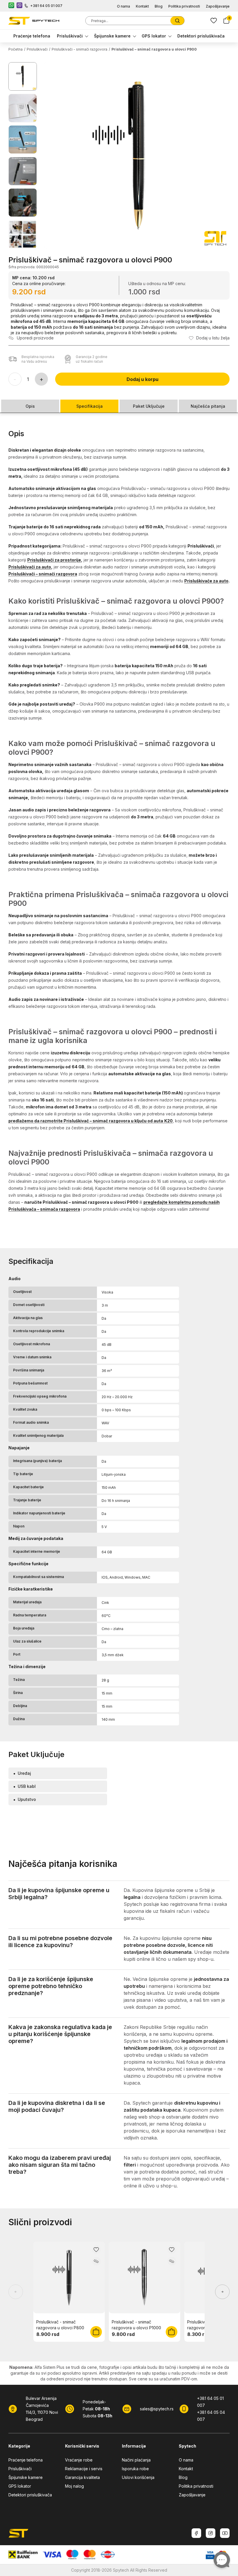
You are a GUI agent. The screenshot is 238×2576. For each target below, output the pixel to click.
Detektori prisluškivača (201, 36)
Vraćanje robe (79, 2460)
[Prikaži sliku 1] (23, 76)
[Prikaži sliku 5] (23, 203)
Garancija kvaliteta (82, 2477)
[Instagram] (211, 2533)
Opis (30, 406)
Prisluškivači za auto (30, 567)
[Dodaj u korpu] (96, 2332)
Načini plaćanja (136, 2460)
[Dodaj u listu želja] (96, 2250)
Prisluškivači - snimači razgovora (80, 49)
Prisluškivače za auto (206, 581)
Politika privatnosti (184, 6)
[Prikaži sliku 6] (23, 234)
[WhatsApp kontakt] (11, 6)
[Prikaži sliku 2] (23, 108)
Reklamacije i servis (84, 2469)
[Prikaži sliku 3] (23, 139)
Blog (159, 6)
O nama (123, 6)
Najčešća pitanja (208, 406)
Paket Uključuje (149, 406)
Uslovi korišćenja (138, 2477)
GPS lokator (154, 36)
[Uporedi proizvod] (96, 2261)
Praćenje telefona (32, 36)
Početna (16, 49)
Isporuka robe (135, 2469)
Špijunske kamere (112, 36)
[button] (137, 155)
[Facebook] (196, 2533)
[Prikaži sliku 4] (23, 171)
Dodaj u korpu (143, 379)
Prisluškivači (70, 36)
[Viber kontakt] (19, 6)
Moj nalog (74, 2486)
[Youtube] (225, 2533)
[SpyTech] (34, 21)
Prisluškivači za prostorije (54, 560)
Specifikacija (90, 406)
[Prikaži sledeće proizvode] (222, 2292)
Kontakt (142, 6)
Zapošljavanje (218, 6)
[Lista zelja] (214, 21)
